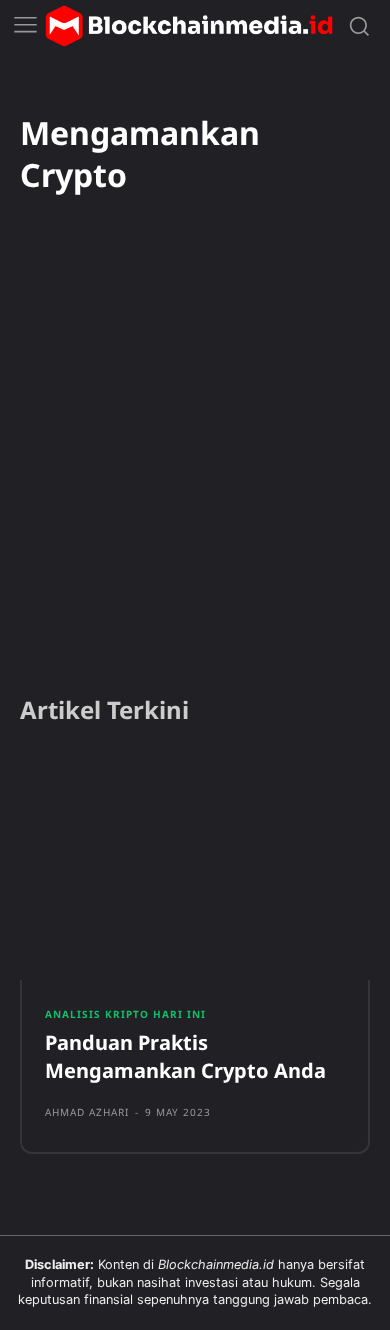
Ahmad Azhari (87, 1112)
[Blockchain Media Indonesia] (189, 26)
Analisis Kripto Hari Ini (125, 1014)
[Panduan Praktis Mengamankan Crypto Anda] (195, 866)
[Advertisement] (195, 471)
